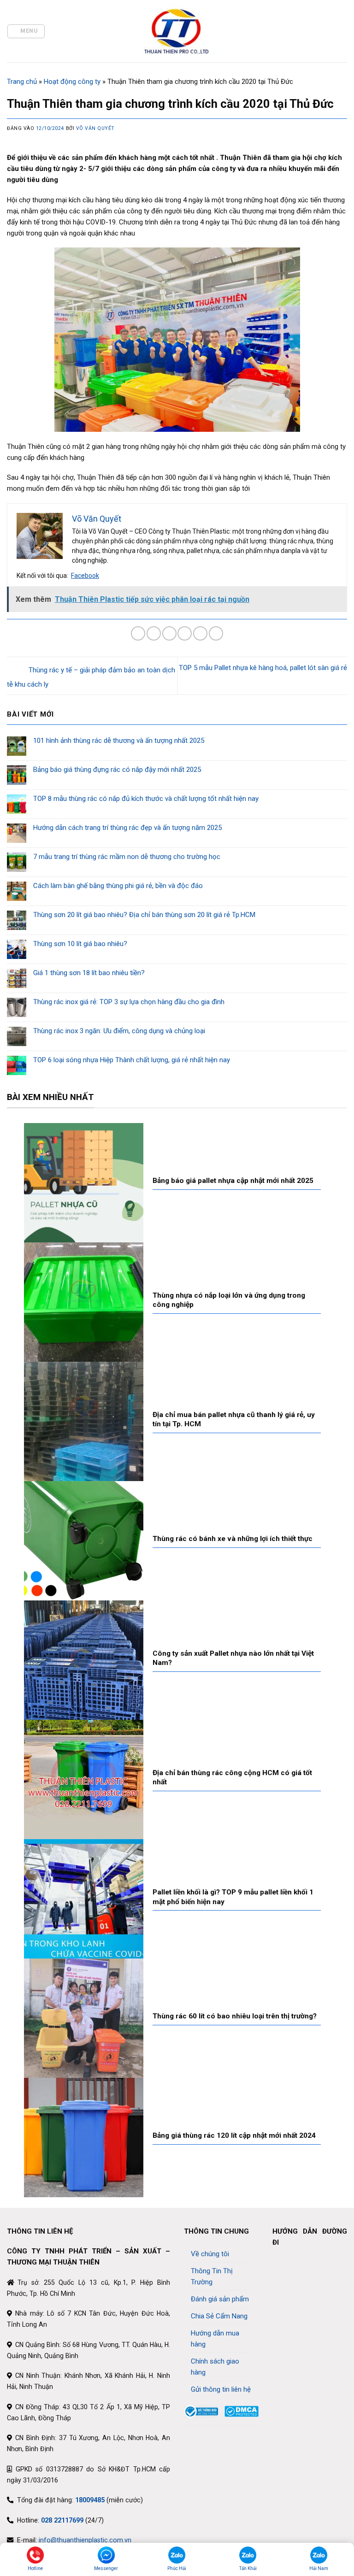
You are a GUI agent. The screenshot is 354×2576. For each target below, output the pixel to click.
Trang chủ (22, 82)
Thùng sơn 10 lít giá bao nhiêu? (80, 944)
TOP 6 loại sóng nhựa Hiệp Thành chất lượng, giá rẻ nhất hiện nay (132, 1060)
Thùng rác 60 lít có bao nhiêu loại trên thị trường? (235, 2016)
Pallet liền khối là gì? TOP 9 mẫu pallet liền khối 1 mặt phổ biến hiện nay (233, 1897)
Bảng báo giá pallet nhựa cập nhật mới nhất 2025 (233, 1181)
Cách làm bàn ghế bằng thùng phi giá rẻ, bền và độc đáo (118, 886)
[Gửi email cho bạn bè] (185, 633)
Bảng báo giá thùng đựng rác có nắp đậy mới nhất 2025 (117, 770)
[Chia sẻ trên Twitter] (169, 633)
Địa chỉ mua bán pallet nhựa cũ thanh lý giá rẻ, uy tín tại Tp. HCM (234, 1419)
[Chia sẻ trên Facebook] (154, 633)
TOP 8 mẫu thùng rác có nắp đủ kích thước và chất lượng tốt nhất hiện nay (146, 799)
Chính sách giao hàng (215, 2367)
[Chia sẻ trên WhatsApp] (138, 633)
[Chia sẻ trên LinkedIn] (216, 633)
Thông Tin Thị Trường (212, 2276)
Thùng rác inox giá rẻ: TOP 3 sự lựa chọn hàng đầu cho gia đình (129, 1002)
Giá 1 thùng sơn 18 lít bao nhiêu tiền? (89, 973)
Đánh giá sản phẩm (220, 2299)
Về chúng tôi (210, 2254)
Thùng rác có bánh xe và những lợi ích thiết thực (233, 1539)
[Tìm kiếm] (343, 31)
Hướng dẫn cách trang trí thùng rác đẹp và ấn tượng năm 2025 (127, 828)
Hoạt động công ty (72, 82)
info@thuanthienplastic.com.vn (85, 2540)
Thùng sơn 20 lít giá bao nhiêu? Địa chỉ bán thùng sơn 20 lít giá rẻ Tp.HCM (144, 915)
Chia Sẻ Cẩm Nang (219, 2316)
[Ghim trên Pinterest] (200, 633)
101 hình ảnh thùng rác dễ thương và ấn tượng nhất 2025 (119, 741)
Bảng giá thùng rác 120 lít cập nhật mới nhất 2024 (234, 2135)
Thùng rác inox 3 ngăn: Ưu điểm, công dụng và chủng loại (119, 1031)
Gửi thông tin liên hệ (221, 2389)
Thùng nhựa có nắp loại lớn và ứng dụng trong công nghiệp (229, 1300)
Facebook (85, 576)
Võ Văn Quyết (95, 128)
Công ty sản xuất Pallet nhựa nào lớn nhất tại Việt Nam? (233, 1658)
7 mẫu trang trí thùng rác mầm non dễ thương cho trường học (127, 857)
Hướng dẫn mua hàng (215, 2339)
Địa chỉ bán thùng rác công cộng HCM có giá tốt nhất (232, 1777)
